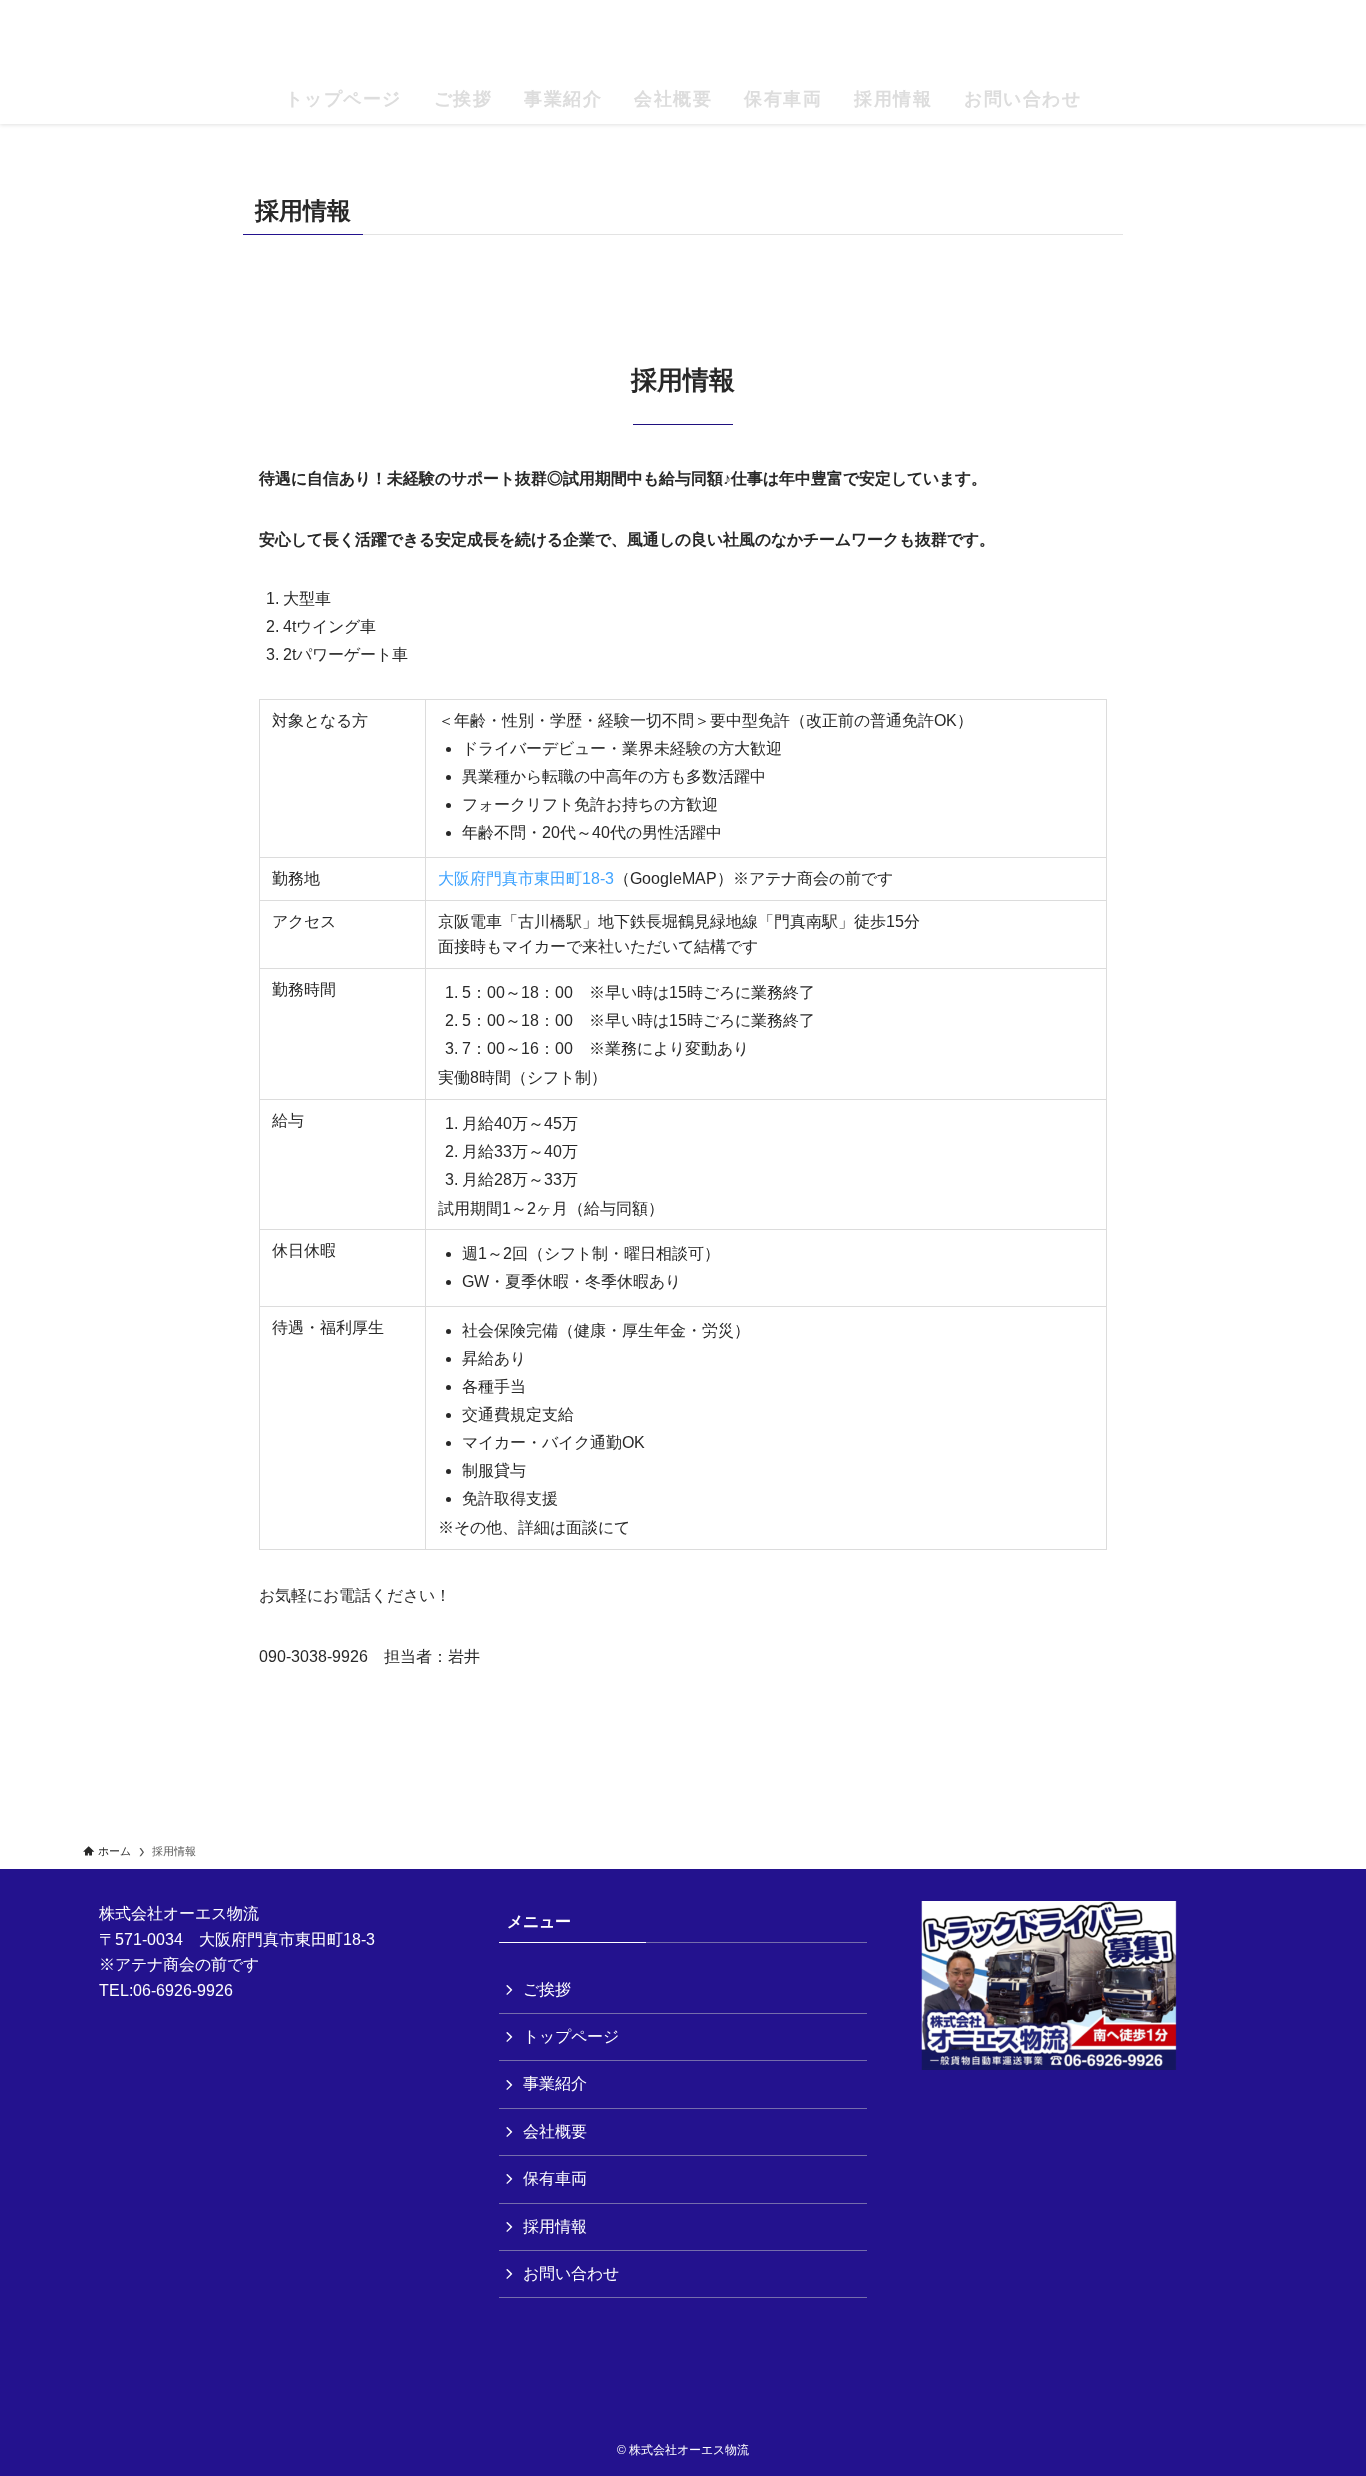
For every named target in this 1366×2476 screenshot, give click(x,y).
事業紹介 (555, 2083)
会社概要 (555, 2131)
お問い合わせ (571, 2273)
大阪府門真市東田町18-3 (526, 878)
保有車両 (555, 2178)
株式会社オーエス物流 (683, 41)
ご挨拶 (547, 1989)
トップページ (571, 2036)
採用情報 (555, 2226)
